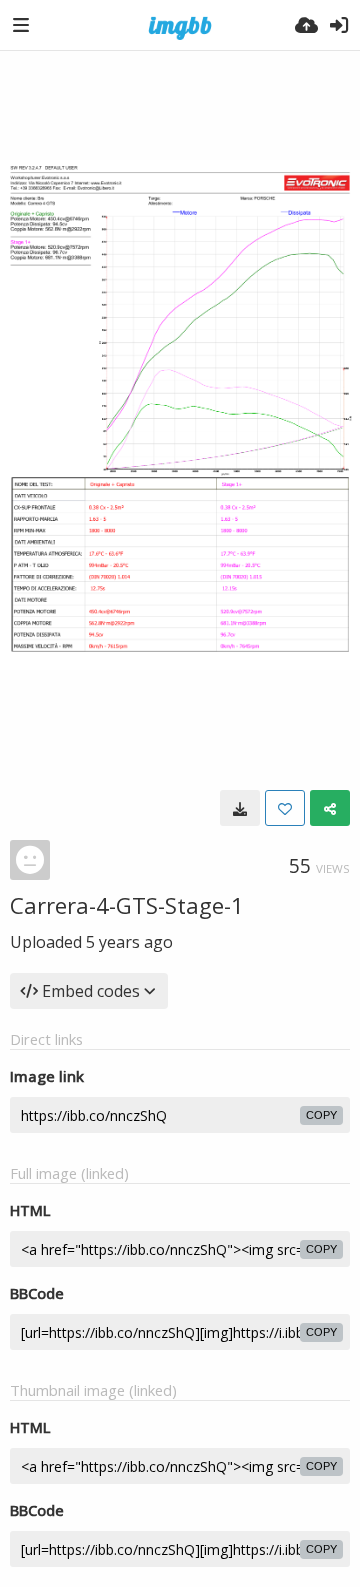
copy (321, 1115)
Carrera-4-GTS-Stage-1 (127, 905)
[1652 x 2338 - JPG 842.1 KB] (240, 808)
